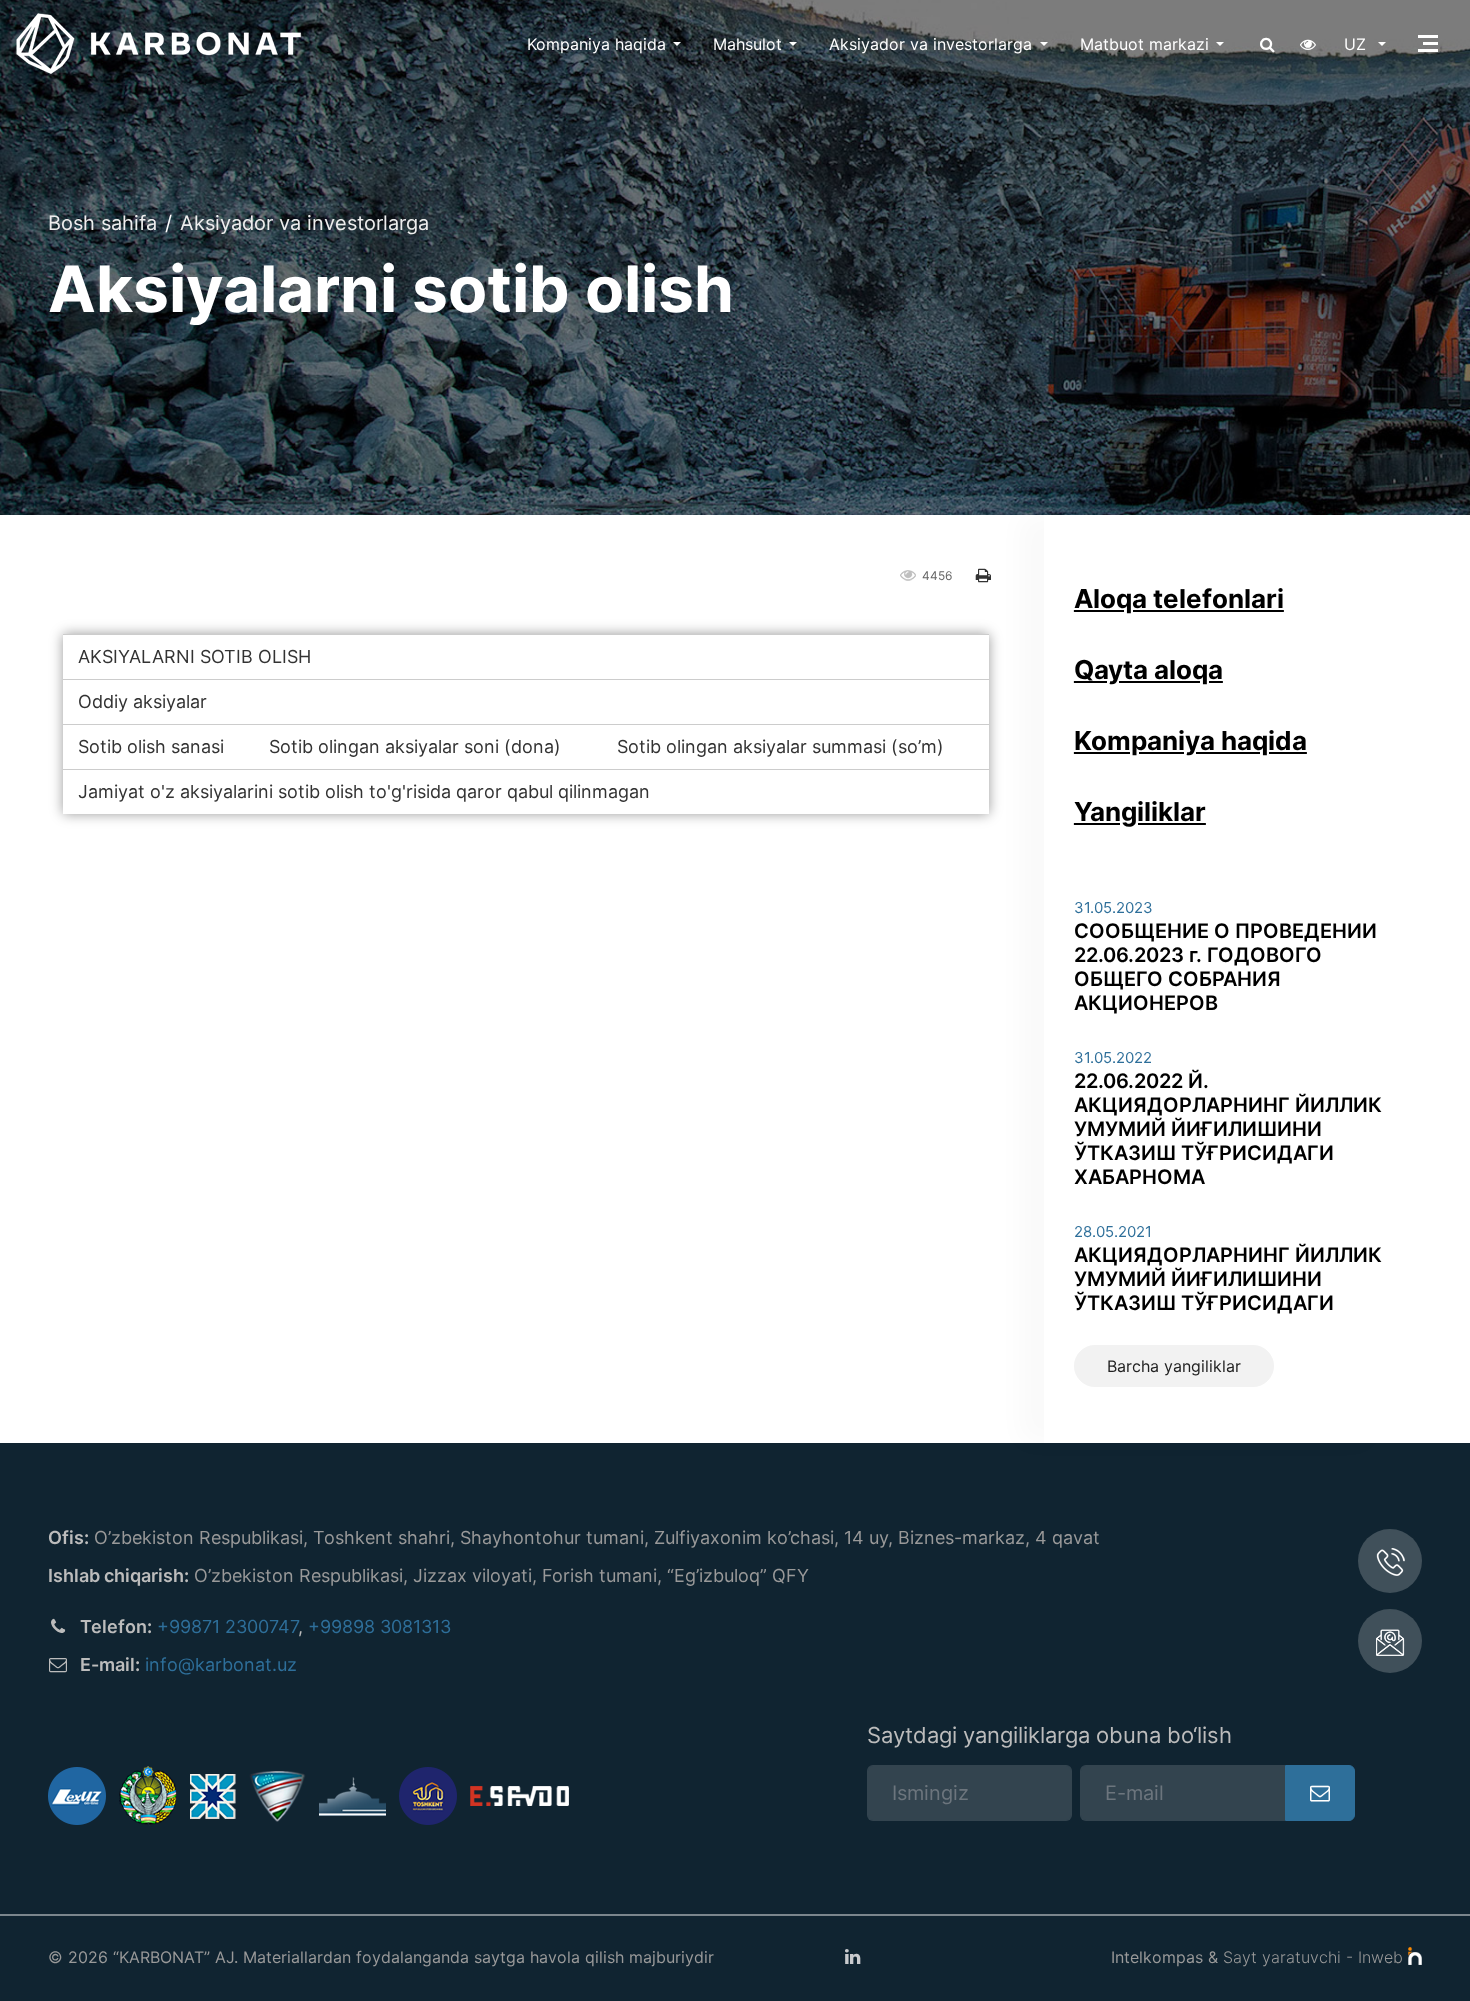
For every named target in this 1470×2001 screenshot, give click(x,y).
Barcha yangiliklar (1174, 1366)
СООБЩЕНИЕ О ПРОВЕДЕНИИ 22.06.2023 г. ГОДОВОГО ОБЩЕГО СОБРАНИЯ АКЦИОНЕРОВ (1225, 967)
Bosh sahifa (102, 223)
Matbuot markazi (1144, 44)
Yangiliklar (1140, 811)
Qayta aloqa (1148, 669)
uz (1357, 44)
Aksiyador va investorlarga (930, 44)
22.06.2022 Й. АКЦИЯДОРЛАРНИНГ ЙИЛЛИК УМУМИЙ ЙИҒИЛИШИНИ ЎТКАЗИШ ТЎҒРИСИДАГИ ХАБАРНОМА (1228, 1129)
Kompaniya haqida (596, 44)
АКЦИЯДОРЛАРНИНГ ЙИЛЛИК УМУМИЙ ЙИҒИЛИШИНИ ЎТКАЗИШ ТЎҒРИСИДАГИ (1228, 1279)
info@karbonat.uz (221, 1664)
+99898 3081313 (379, 1626)
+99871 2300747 (227, 1626)
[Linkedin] (852, 1957)
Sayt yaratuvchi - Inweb (1315, 1957)
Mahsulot (747, 44)
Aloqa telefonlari (1179, 598)
